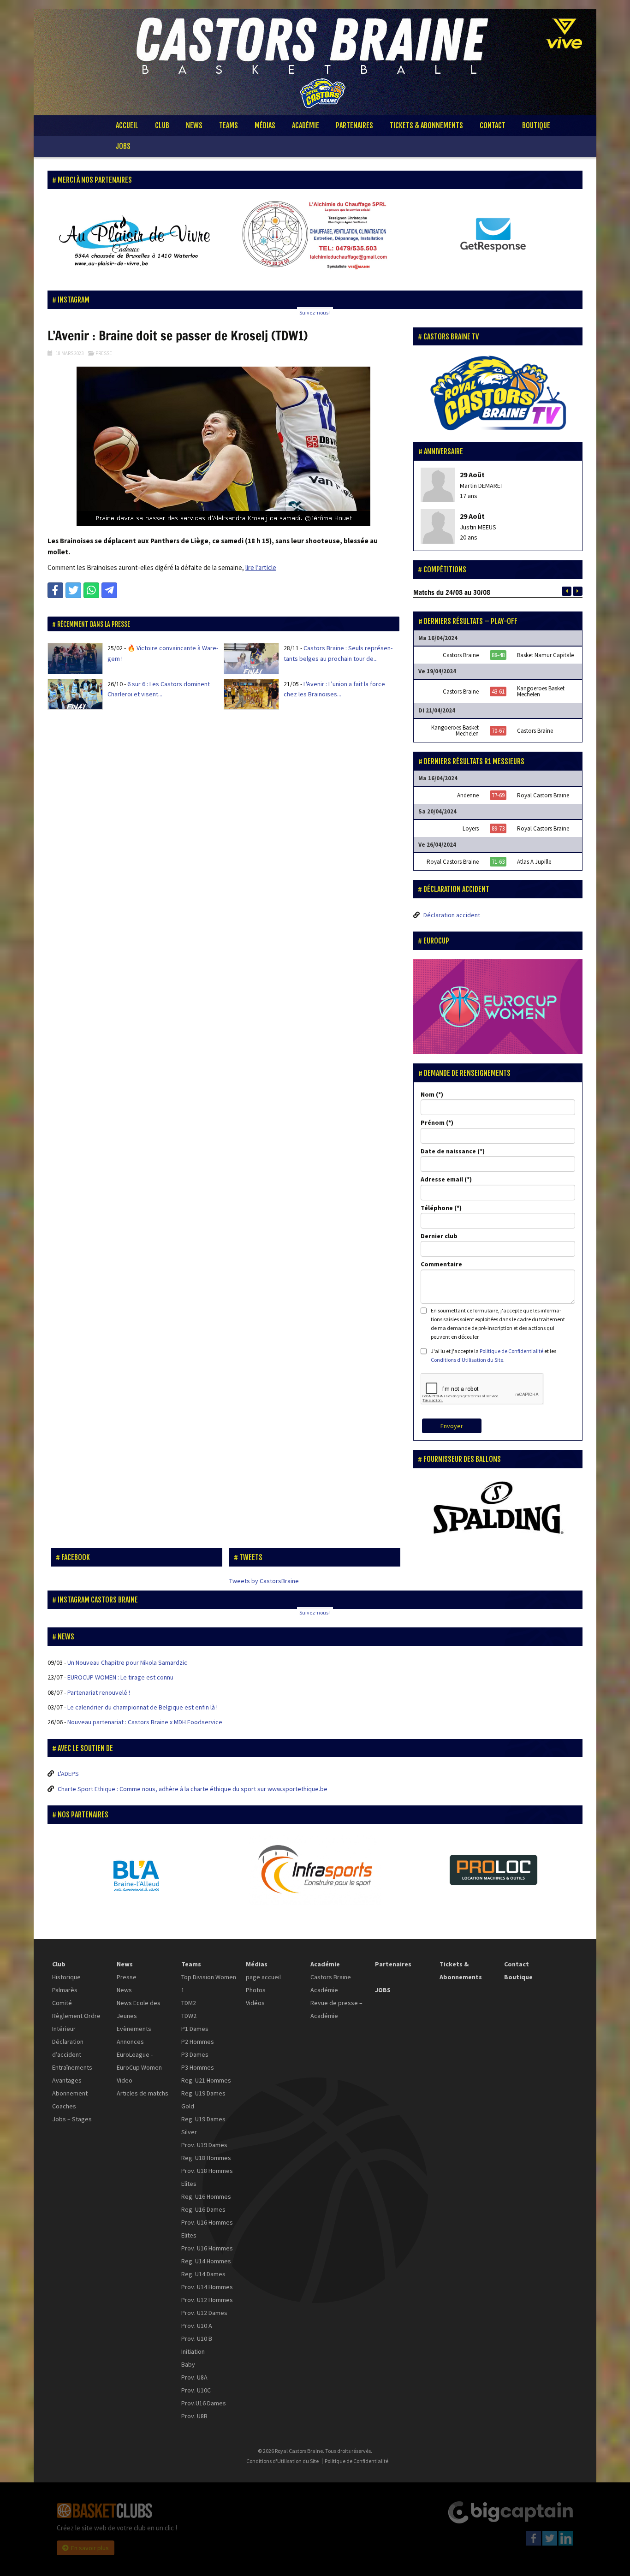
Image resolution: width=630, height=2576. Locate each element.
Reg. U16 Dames (203, 2209)
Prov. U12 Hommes (207, 2300)
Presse (104, 353)
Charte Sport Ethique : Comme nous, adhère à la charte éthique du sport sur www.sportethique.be (193, 1789)
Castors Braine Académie (331, 1983)
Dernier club (439, 1236)
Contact (493, 125)
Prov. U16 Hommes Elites (207, 2229)
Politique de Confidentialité (511, 1351)
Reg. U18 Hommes (206, 2158)
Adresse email (442, 1179)
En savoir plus (90, 2548)
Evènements (134, 2029)
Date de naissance (448, 1151)
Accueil (127, 125)
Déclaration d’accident (68, 2048)
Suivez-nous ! (315, 312)
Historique (66, 1977)
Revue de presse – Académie (336, 2009)
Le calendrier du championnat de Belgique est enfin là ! (143, 1707)
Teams (229, 125)
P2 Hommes (198, 2042)
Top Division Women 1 (209, 1983)
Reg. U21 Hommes (206, 2080)
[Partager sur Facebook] (55, 590)
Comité (62, 2003)
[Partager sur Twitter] (73, 590)
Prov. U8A (194, 2377)
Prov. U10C (196, 2390)
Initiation (193, 2351)
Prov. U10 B (197, 2339)
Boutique (536, 125)
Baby (188, 2364)
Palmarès (65, 1990)
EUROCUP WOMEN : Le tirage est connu (120, 1677)
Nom (428, 1094)
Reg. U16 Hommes (206, 2196)
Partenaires (354, 125)
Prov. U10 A (197, 2326)
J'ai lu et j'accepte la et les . (493, 1355)
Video (125, 2080)
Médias (265, 125)
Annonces (130, 2042)
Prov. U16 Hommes (207, 2248)
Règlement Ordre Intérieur (76, 2022)
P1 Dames (195, 2029)
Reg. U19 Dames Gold (203, 2100)
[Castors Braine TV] (498, 394)
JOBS (123, 146)
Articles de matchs (143, 2093)
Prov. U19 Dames (204, 2145)
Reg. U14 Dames (203, 2274)
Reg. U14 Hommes (206, 2261)
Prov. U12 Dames (204, 2313)
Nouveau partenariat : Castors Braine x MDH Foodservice (145, 1722)
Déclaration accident (452, 915)
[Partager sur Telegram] (109, 590)
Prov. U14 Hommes (207, 2287)
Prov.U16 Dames (204, 2403)
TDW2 (189, 2016)
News (194, 125)
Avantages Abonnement (70, 2087)
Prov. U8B (194, 2416)
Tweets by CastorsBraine (264, 1581)
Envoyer (452, 1426)
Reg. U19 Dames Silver (203, 2125)
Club (162, 125)
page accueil (263, 1977)
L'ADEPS (68, 1774)
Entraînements (72, 2067)
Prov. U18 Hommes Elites (207, 2177)
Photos (256, 1990)
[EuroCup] (498, 1007)
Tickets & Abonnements (426, 125)
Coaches (64, 2106)
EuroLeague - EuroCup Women (139, 2061)
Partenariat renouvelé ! (99, 1692)
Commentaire (441, 1264)
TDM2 (189, 2003)
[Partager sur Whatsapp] (91, 590)
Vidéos (255, 2003)
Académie (306, 125)
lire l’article (261, 567)
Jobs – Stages (72, 2119)
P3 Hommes (198, 2067)
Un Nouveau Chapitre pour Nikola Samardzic (127, 1662)
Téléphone (437, 1208)
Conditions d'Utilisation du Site (467, 1360)
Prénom (433, 1122)
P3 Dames (195, 2054)
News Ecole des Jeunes (139, 2009)
